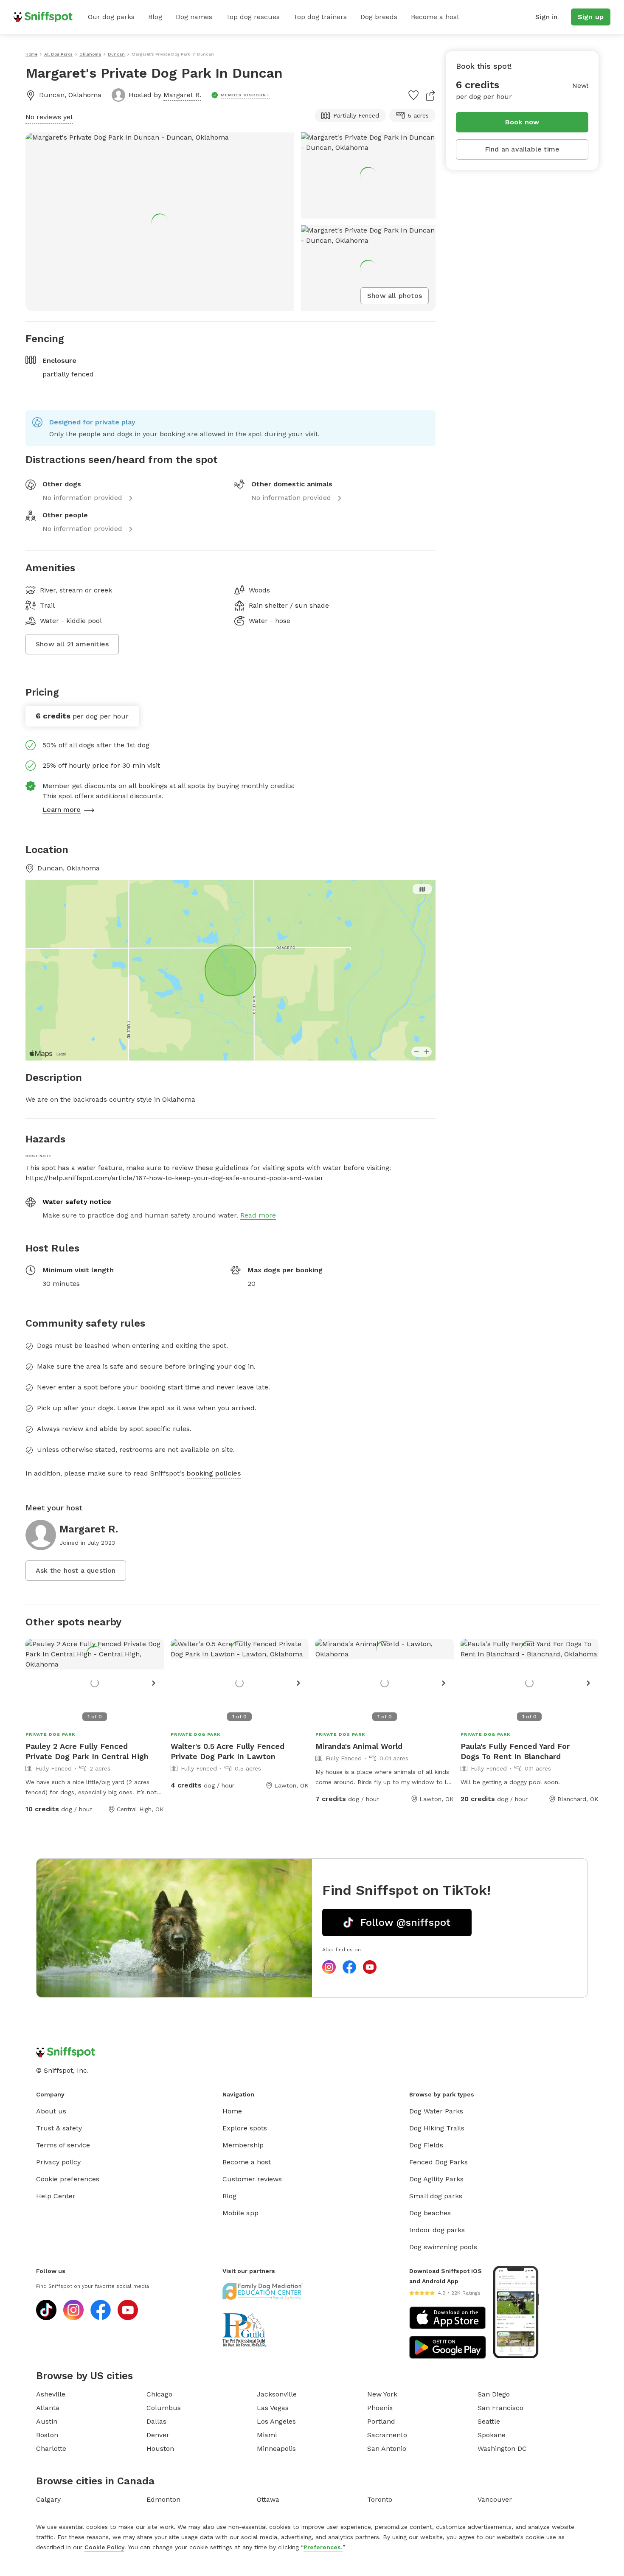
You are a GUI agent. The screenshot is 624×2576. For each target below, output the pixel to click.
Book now (522, 122)
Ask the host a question (76, 1570)
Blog (155, 17)
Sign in (546, 17)
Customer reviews (252, 2179)
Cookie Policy (104, 2547)
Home (232, 2111)
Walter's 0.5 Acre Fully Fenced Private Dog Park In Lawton (228, 1751)
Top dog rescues (253, 17)
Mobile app (240, 2213)
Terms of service (63, 2145)
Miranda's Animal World (359, 1746)
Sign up (591, 17)
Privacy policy (58, 2162)
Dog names (194, 17)
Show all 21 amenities (72, 644)
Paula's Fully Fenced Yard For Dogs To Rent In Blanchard (515, 1751)
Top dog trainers (320, 17)
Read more (258, 1215)
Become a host (435, 17)
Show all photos (395, 296)
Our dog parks (111, 17)
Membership (243, 2145)
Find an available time (522, 149)
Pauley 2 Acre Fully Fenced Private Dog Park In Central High (87, 1751)
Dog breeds (379, 17)
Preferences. (323, 2547)
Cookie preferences (68, 2179)
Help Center (56, 2196)
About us (51, 2111)
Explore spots (245, 2128)
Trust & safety (59, 2128)
